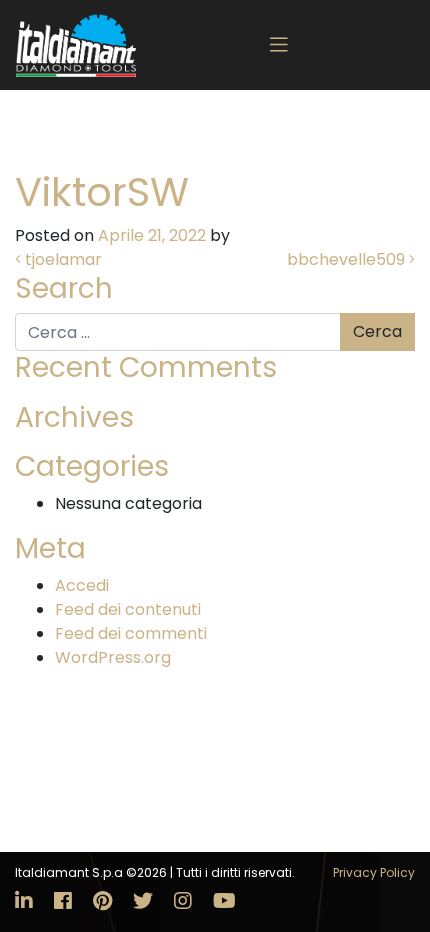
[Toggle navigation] (279, 45)
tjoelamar (61, 259)
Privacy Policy (374, 872)
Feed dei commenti (131, 633)
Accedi (82, 585)
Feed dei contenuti (128, 609)
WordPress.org (113, 657)
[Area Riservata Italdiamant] (76, 45)
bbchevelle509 (348, 259)
